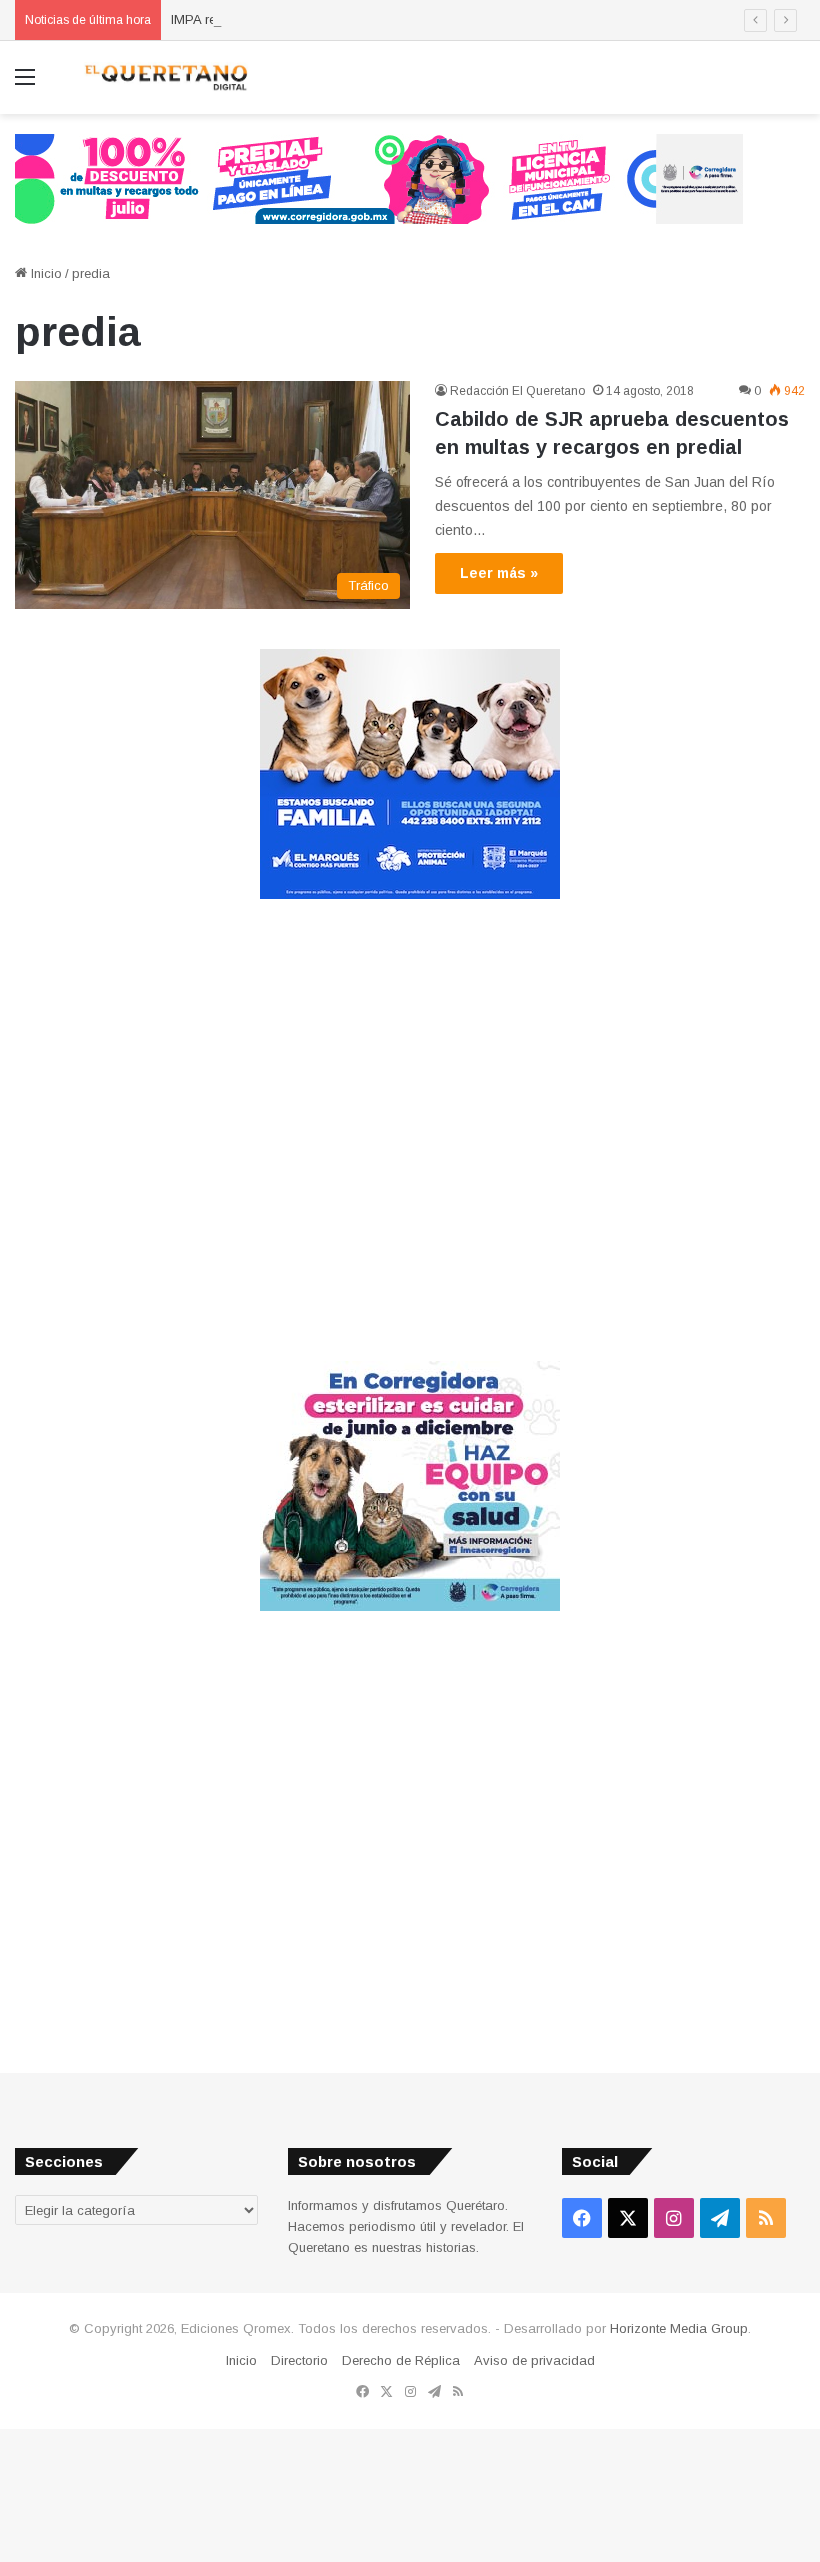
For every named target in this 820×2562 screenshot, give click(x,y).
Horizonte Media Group (679, 2328)
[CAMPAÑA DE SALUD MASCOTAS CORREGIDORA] (410, 1606)
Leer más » (499, 573)
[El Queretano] (165, 77)
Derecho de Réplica (401, 2360)
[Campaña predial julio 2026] (379, 177)
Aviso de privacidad (534, 2360)
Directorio (299, 2360)
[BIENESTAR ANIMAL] (410, 894)
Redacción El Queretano (517, 391)
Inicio (44, 273)
